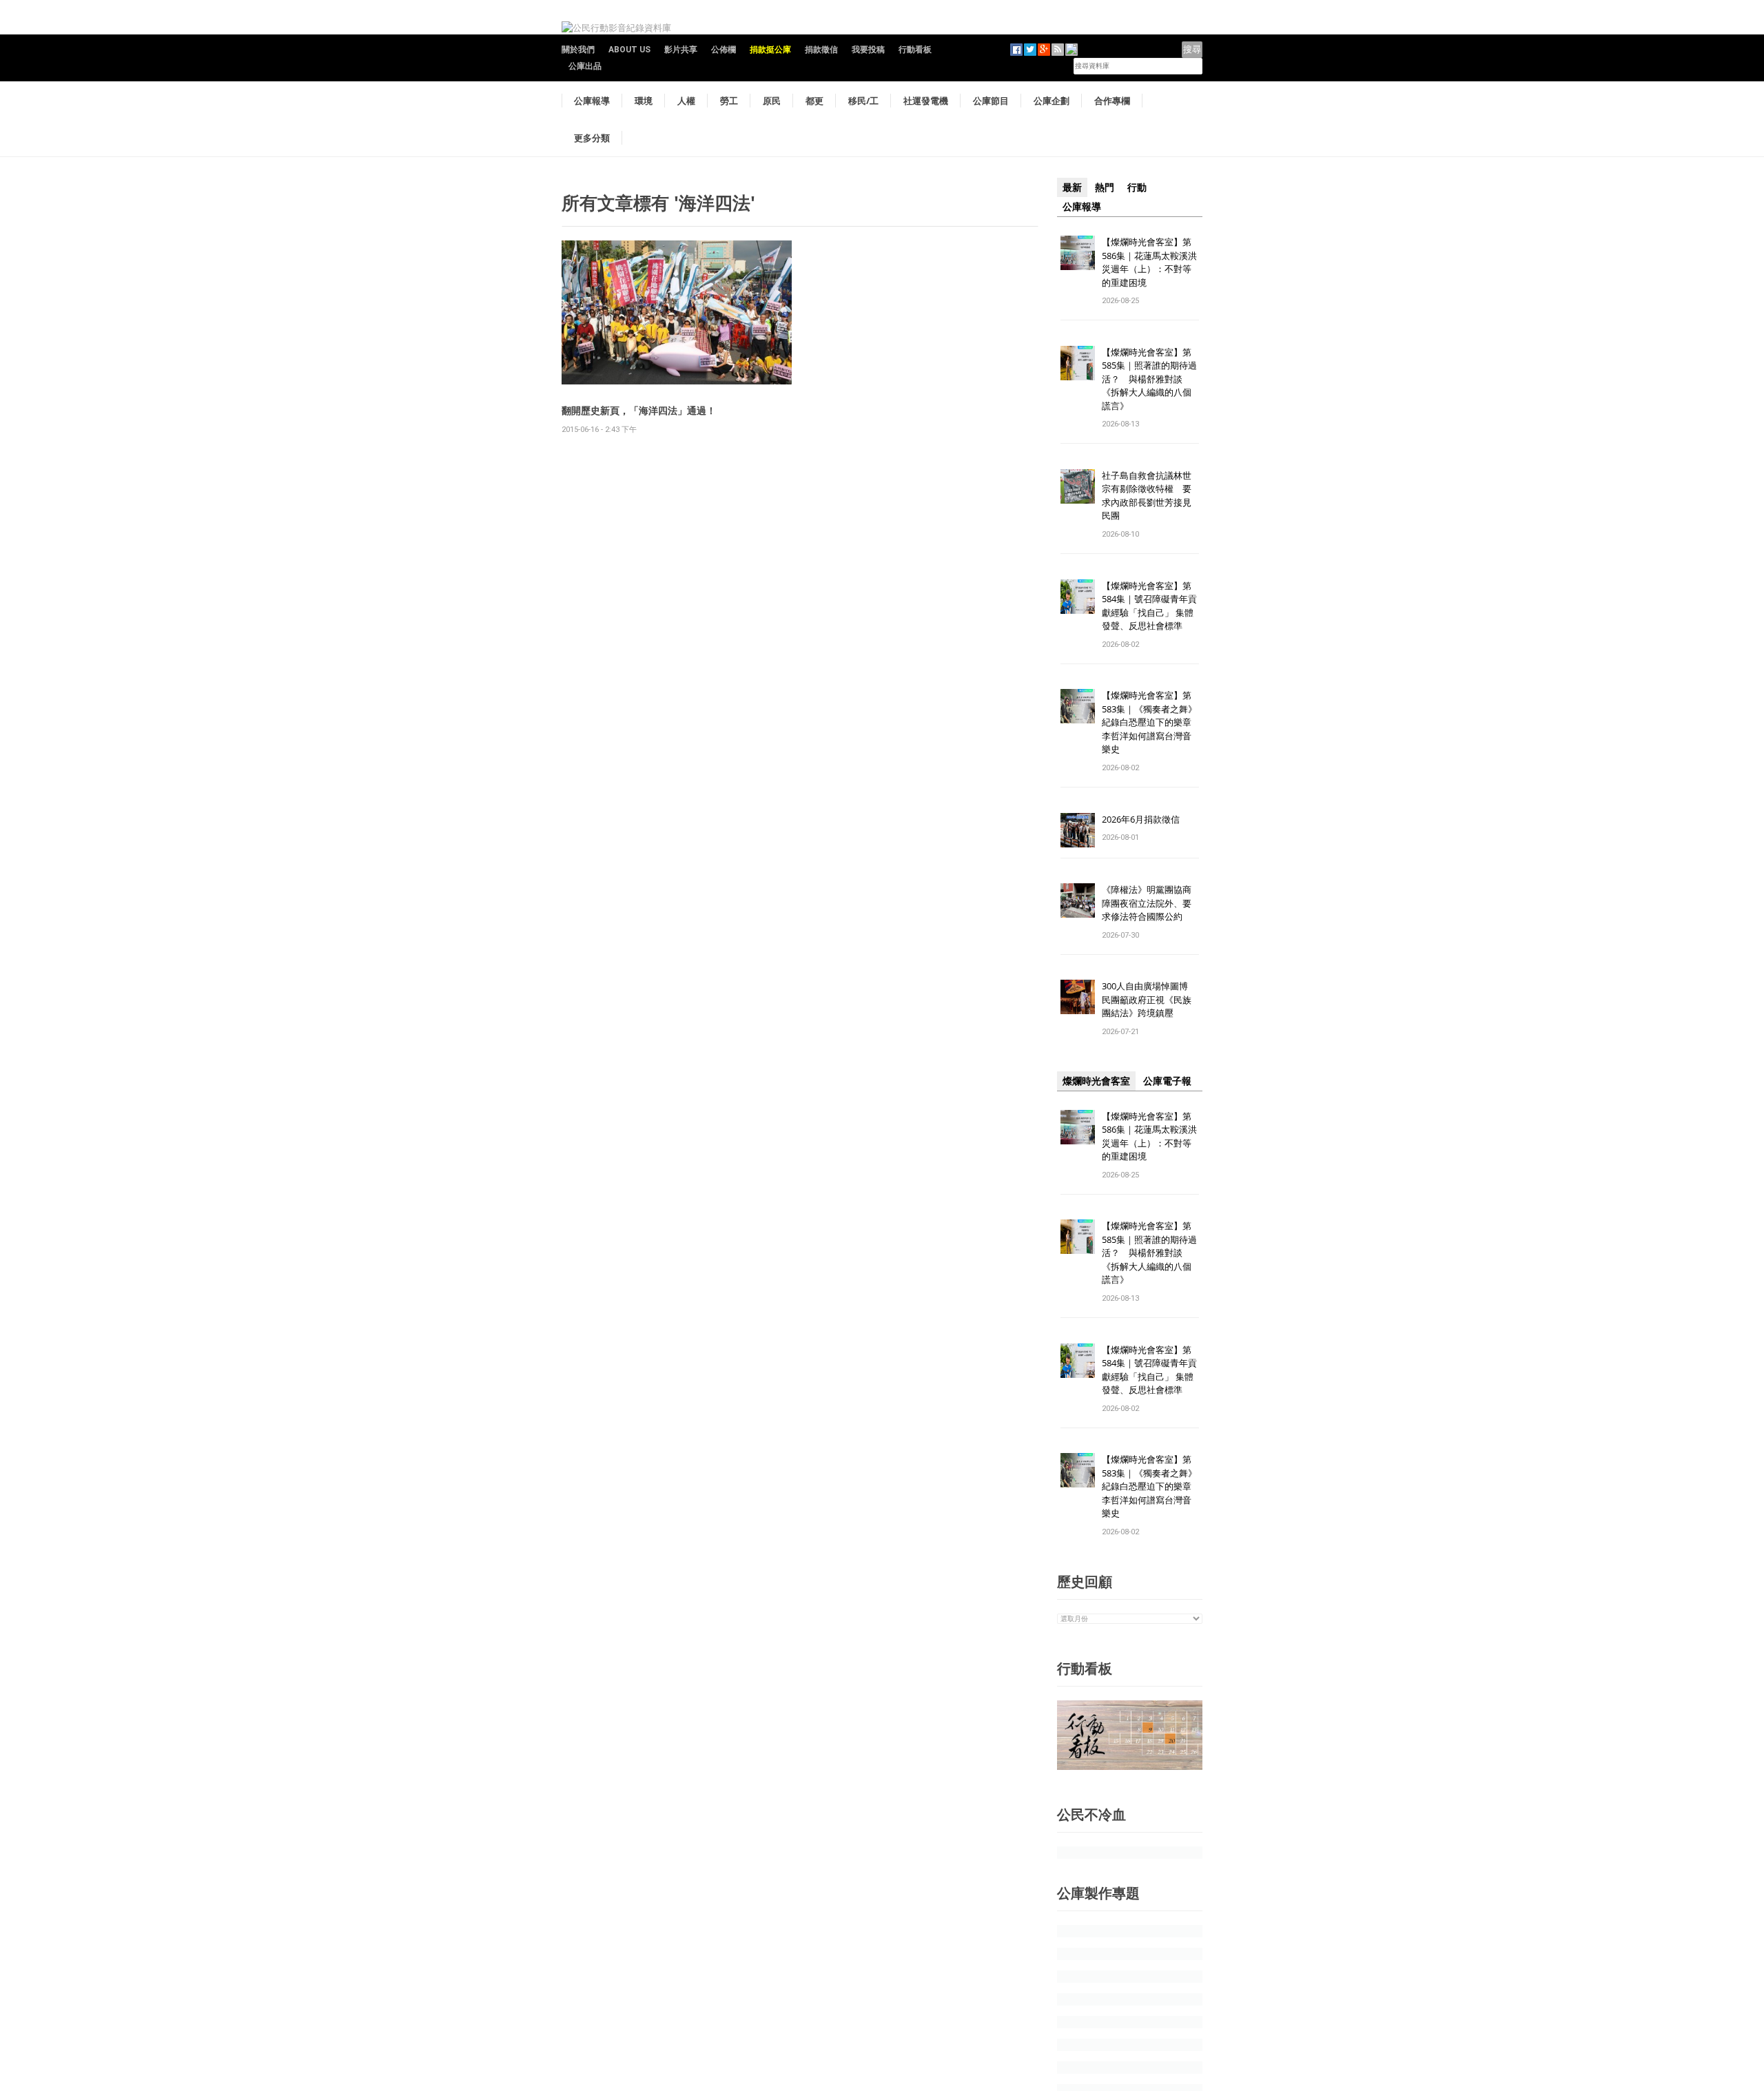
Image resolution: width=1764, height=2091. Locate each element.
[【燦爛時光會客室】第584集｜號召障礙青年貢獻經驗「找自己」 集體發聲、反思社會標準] (1078, 596)
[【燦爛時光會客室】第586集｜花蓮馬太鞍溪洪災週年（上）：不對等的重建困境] (1078, 252)
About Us (629, 50)
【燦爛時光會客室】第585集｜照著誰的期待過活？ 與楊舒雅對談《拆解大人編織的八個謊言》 (1149, 379)
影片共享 (681, 50)
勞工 (729, 101)
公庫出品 (585, 66)
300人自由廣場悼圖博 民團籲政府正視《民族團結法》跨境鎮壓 (1149, 999)
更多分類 (592, 138)
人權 (686, 101)
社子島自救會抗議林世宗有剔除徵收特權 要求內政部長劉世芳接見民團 (1147, 496)
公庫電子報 (1167, 1081)
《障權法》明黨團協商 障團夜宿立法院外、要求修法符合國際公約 (1151, 903)
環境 (644, 101)
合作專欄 (1112, 101)
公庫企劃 (1052, 101)
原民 (772, 101)
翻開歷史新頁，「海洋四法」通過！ (639, 410)
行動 (1137, 187)
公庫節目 (991, 101)
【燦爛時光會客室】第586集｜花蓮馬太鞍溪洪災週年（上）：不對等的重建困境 (1149, 262)
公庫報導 (592, 101)
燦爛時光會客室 (1096, 1081)
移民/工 (863, 101)
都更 (814, 101)
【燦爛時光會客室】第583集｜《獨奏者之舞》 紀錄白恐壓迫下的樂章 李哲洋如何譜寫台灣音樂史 (1149, 722)
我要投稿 (868, 50)
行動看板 (915, 50)
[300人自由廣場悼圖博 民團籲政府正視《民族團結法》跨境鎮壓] (1078, 997)
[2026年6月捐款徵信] (1078, 829)
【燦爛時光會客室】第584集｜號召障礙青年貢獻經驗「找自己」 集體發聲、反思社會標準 (1149, 606)
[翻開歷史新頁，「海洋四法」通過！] (677, 312)
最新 (1072, 187)
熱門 (1105, 187)
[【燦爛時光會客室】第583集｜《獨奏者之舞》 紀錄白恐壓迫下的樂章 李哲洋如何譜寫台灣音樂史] (1078, 706)
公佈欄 (724, 50)
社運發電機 (926, 101)
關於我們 (578, 50)
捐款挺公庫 (770, 50)
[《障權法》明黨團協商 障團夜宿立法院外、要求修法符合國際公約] (1078, 900)
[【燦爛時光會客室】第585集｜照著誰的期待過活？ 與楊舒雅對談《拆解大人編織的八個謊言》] (1078, 362)
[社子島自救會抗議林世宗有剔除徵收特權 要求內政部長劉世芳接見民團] (1078, 485)
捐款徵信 (821, 50)
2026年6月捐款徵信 (1141, 819)
